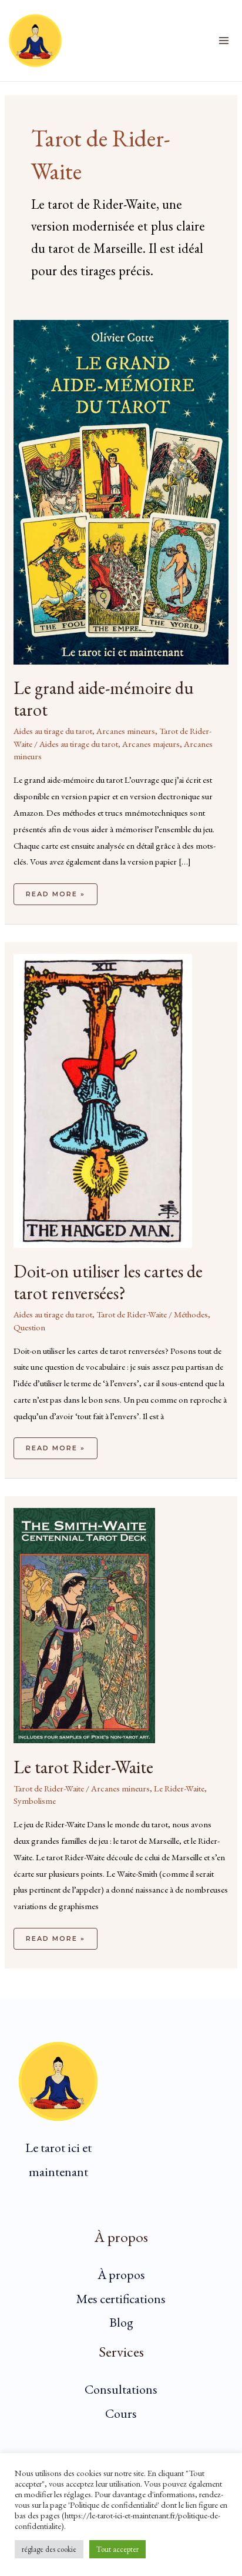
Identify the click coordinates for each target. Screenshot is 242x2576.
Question (29, 1327)
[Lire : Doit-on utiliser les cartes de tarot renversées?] (103, 1100)
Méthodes (191, 1314)
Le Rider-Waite (179, 1788)
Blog (121, 2322)
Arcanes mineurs (126, 731)
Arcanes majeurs (151, 744)
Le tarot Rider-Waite (83, 1767)
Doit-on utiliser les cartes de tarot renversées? (108, 1282)
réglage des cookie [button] (49, 2549)
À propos (121, 2275)
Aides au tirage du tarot (53, 731)
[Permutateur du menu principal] (224, 41)
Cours (121, 2413)
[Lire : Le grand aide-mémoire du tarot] (121, 491)
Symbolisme (35, 1801)
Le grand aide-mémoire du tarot (104, 699)
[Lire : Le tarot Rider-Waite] (84, 1624)
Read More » (55, 891)
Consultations (121, 2389)
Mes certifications (121, 2299)
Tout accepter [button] (117, 2549)
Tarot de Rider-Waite (132, 1314)
